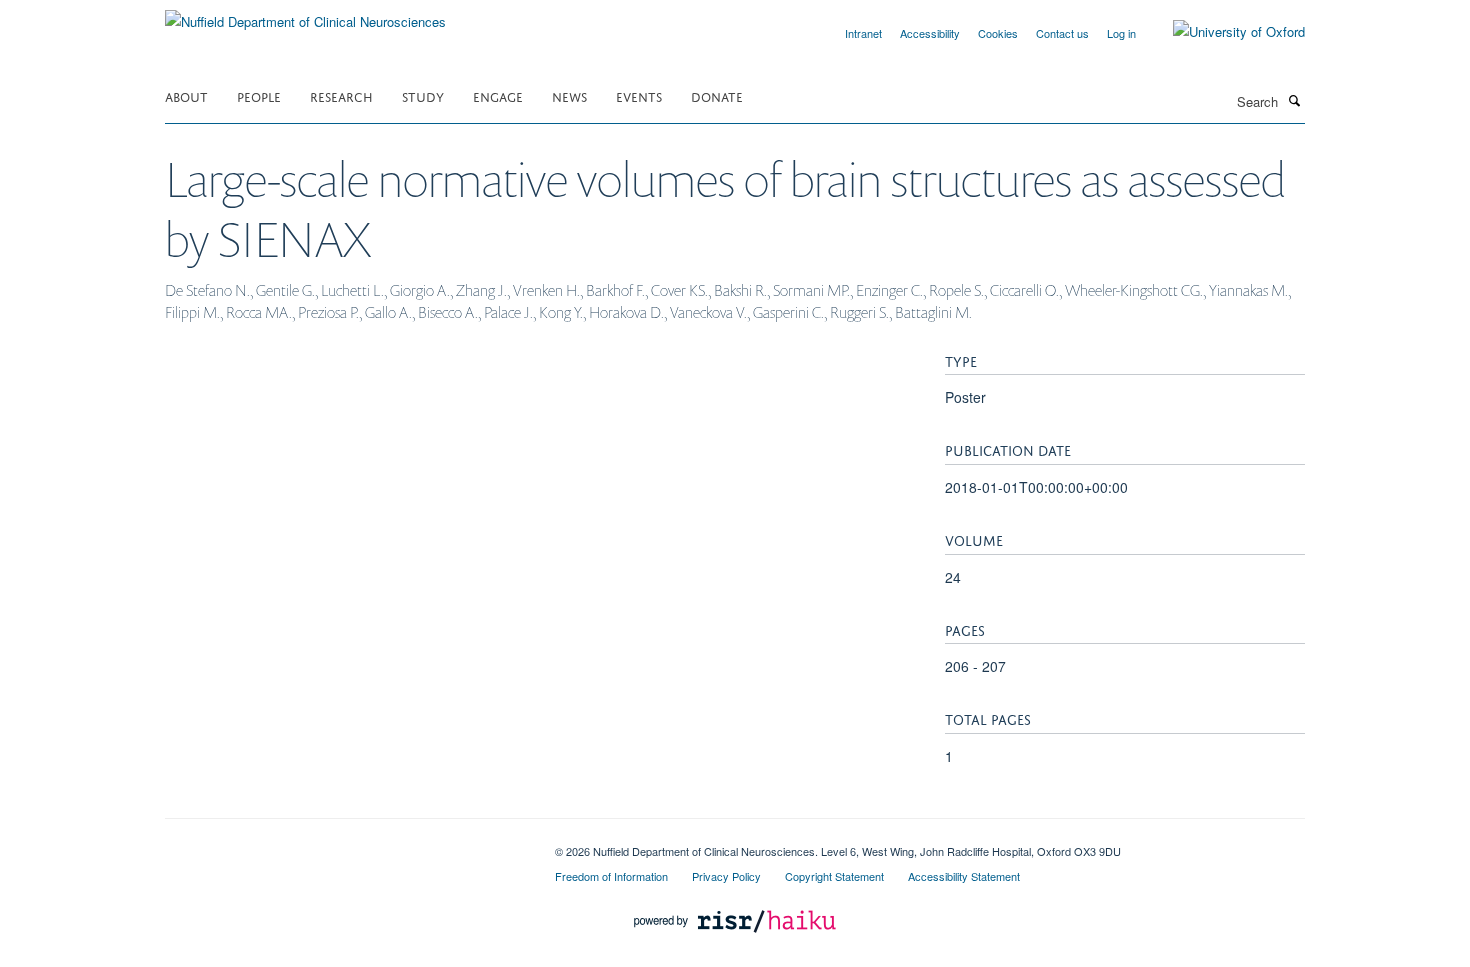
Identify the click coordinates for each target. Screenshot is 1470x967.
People (259, 95)
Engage (498, 95)
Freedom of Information (611, 876)
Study (423, 95)
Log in (1121, 33)
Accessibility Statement (964, 876)
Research (341, 95)
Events (639, 95)
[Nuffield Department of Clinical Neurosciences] (305, 14)
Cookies (998, 33)
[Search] (1294, 100)
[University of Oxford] (1224, 32)
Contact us (1062, 33)
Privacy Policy (726, 876)
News (569, 95)
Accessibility (930, 33)
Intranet (863, 33)
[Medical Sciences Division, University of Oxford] (345, 844)
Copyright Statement (834, 876)
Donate (717, 95)
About (186, 95)
